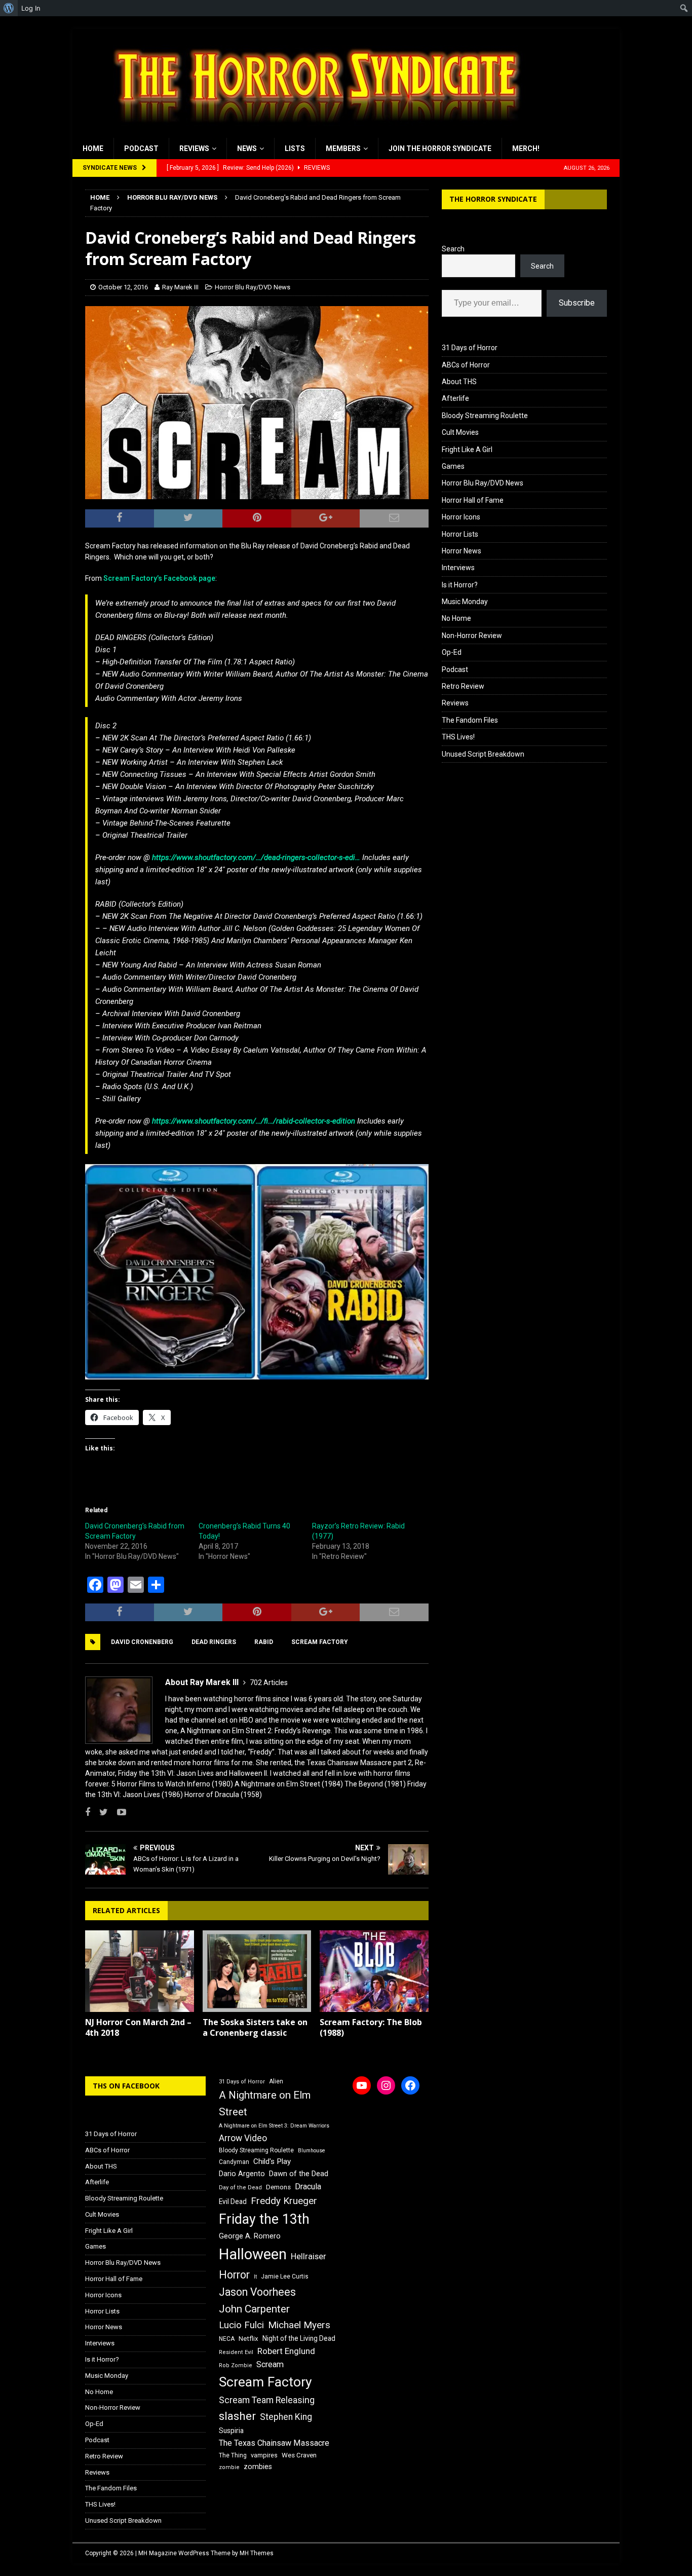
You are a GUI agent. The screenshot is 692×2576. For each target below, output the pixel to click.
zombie (229, 2467)
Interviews (458, 568)
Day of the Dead (240, 2188)
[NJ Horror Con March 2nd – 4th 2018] (140, 1971)
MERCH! (526, 148)
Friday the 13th (264, 2219)
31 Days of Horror (470, 348)
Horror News (462, 551)
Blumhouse (312, 2151)
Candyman (234, 2162)
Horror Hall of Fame (473, 500)
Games (453, 466)
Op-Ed (452, 652)
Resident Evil (236, 2352)
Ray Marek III (180, 287)
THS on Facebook (126, 2086)
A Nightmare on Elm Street (265, 2103)
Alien (276, 2081)
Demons (278, 2187)
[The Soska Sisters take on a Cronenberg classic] (257, 1971)
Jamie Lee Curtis (285, 2276)
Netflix (248, 2339)
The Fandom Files (470, 720)
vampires (264, 2455)
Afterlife (455, 398)
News (247, 148)
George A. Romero (250, 2236)
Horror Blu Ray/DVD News (253, 287)
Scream (270, 2364)
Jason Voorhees (257, 2292)
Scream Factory (320, 1642)
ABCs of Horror (466, 365)
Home (93, 148)
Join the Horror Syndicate (440, 148)
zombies (258, 2467)
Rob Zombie (236, 2365)
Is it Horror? (460, 585)
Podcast (141, 148)
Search (453, 249)
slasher (237, 2416)
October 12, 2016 (123, 287)
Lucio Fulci (241, 2325)
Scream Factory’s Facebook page (159, 578)
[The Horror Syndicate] (313, 132)
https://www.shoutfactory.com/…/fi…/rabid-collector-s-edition (254, 1121)
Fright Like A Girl (467, 450)
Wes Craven (299, 2455)
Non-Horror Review (472, 636)
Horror (234, 2275)
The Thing (233, 2455)
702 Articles (269, 1683)
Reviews (194, 148)
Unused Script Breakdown (483, 754)
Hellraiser (309, 2256)
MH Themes (257, 2553)
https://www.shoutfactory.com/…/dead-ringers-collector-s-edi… (256, 857)
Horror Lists (460, 534)
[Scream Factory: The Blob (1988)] (374, 1971)
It (255, 2277)
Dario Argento (242, 2174)
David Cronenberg (142, 1642)
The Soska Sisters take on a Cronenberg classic (255, 2027)
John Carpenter (254, 2309)
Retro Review (463, 686)
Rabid (264, 1642)
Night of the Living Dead (299, 2338)
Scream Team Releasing (267, 2400)
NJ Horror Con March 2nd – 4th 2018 (138, 2027)
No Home (456, 618)
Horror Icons (461, 517)
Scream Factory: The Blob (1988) (371, 2027)
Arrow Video (243, 2138)
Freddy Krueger (284, 2201)
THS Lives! (458, 737)
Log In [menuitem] (31, 8)
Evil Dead (233, 2201)
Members (343, 148)
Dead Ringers (214, 1642)
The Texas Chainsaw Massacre (274, 2443)
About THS (459, 382)
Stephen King (286, 2417)
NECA (227, 2339)
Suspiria (231, 2431)
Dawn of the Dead (299, 2174)
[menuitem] (9, 8)
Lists (295, 148)
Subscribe (577, 303)
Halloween (253, 2254)
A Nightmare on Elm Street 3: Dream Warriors (274, 2126)
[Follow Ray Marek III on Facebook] (88, 1812)
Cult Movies (460, 432)
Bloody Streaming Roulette (485, 416)
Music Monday (465, 602)
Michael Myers (299, 2325)
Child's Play (272, 2161)
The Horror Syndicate (493, 199)
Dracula (308, 2187)
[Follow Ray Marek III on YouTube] (118, 1812)
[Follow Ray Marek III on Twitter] (100, 1812)
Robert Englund (286, 2351)
